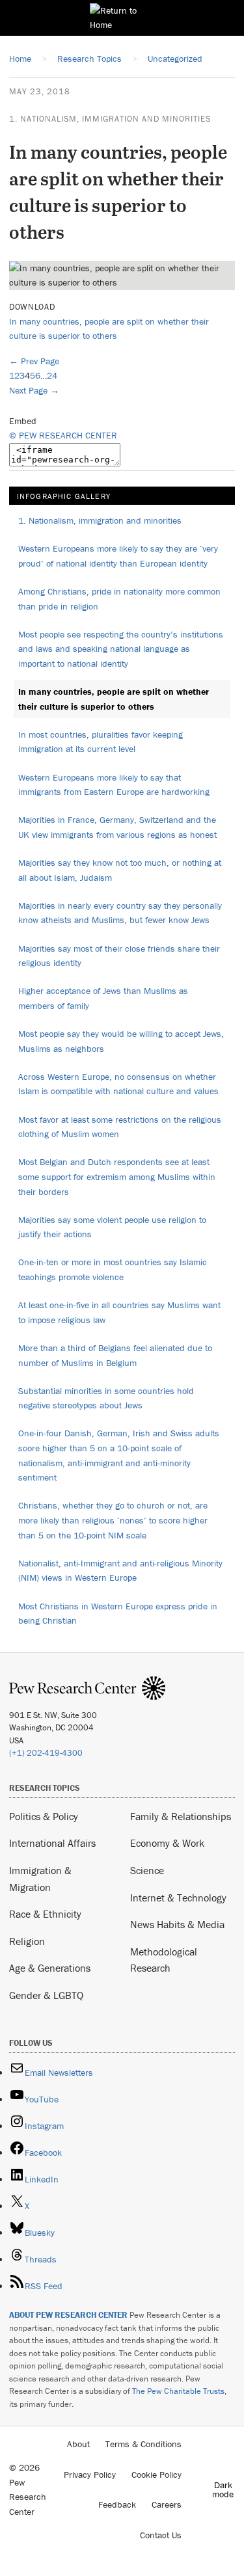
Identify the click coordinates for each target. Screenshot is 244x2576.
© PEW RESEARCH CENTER (63, 435)
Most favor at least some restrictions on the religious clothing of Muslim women (120, 1127)
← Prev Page (34, 361)
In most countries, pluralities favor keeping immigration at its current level (101, 742)
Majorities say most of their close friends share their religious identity (119, 956)
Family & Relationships (181, 1816)
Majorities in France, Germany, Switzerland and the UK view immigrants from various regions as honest (117, 827)
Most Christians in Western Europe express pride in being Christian (118, 1614)
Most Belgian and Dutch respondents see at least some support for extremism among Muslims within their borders (117, 1176)
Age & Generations (50, 1968)
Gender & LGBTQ (46, 1995)
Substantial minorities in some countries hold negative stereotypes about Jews (106, 1398)
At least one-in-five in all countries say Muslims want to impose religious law (119, 1312)
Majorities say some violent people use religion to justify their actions (112, 1227)
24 (52, 375)
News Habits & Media (177, 1924)
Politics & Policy (44, 1816)
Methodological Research (164, 1960)
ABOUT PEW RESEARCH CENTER (68, 2315)
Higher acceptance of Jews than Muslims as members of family (103, 998)
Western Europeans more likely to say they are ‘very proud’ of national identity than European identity (118, 556)
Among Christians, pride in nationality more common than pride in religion (119, 599)
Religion (27, 1941)
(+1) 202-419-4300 (46, 1753)
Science (147, 1870)
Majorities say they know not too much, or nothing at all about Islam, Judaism (120, 870)
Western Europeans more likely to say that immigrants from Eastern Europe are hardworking (114, 785)
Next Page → (34, 390)
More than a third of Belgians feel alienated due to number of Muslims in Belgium (115, 1355)
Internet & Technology (178, 1898)
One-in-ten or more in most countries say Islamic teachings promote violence (113, 1269)
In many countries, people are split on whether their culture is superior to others (114, 699)
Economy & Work (167, 1843)
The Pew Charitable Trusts (178, 2391)
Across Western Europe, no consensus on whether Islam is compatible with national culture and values (118, 1084)
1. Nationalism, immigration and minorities (110, 119)
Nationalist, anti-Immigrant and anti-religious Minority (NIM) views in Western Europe (120, 1571)
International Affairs (52, 1843)
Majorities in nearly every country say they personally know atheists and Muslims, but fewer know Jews (120, 913)
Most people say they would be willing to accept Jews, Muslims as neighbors (121, 1041)
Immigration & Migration (40, 1879)
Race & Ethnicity (45, 1914)
